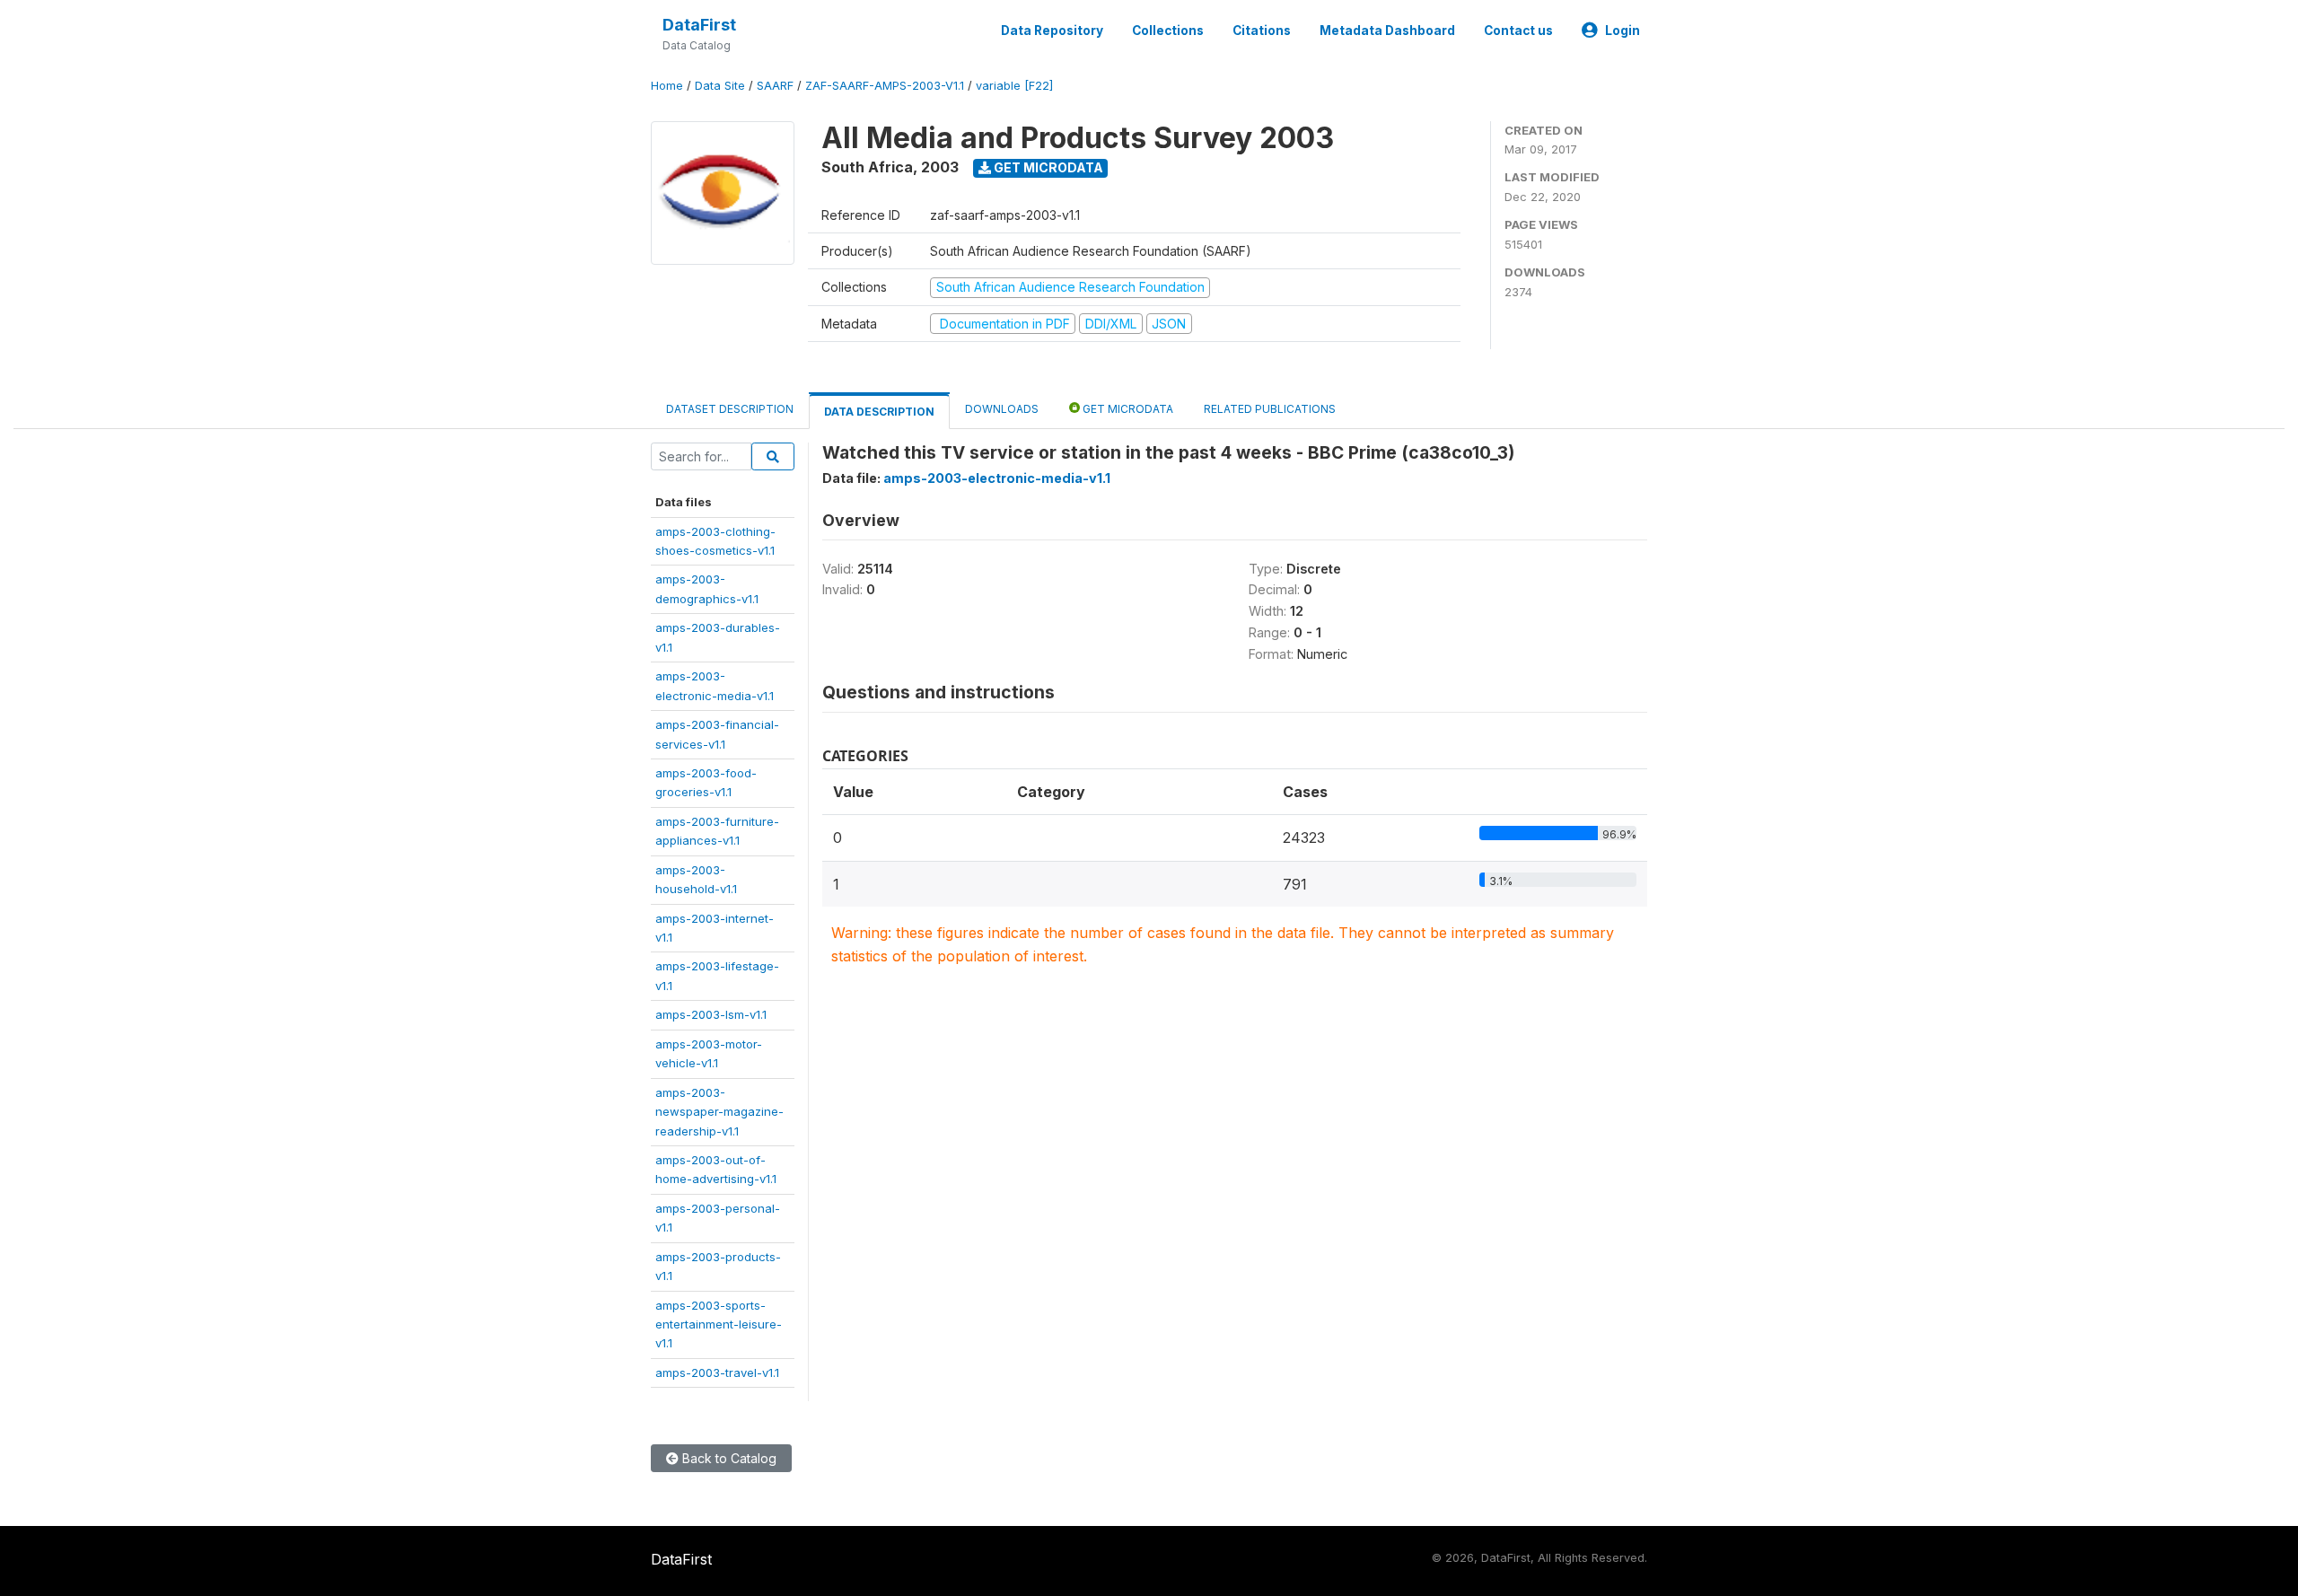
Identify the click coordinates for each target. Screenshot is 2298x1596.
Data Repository (1052, 31)
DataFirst (699, 25)
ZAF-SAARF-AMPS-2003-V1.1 (885, 86)
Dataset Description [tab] (730, 409)
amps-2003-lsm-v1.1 (711, 1014)
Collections (1168, 31)
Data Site (720, 86)
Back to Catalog (728, 1458)
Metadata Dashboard (1387, 31)
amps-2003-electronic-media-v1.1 (997, 478)
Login (1623, 31)
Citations (1262, 31)
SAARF (775, 86)
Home (667, 86)
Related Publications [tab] (1270, 409)
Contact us (1518, 31)
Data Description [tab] (879, 412)
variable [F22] (1014, 86)
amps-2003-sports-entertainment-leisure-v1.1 (719, 1324)
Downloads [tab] (1002, 409)
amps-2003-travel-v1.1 (717, 1372)
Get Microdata (1047, 167)
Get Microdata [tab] (1127, 409)
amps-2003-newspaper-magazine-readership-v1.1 (719, 1112)
